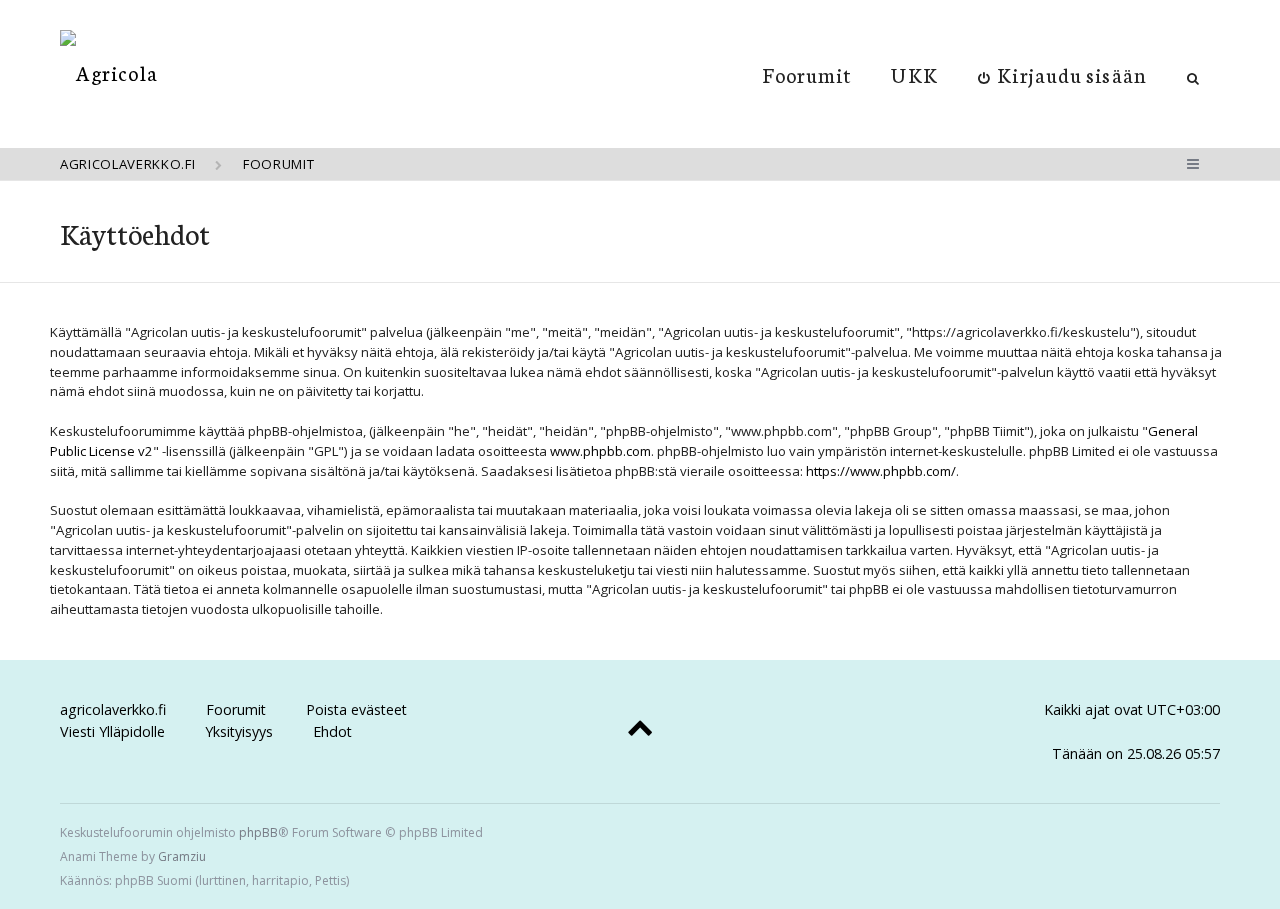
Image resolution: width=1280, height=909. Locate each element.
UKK (914, 74)
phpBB (258, 832)
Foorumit (807, 74)
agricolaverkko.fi (113, 709)
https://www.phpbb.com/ (881, 471)
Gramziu (182, 856)
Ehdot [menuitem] (332, 731)
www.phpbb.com (600, 451)
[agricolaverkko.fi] (109, 72)
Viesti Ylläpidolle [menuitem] (112, 731)
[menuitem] (1062, 74)
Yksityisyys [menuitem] (239, 731)
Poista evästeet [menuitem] (356, 709)
